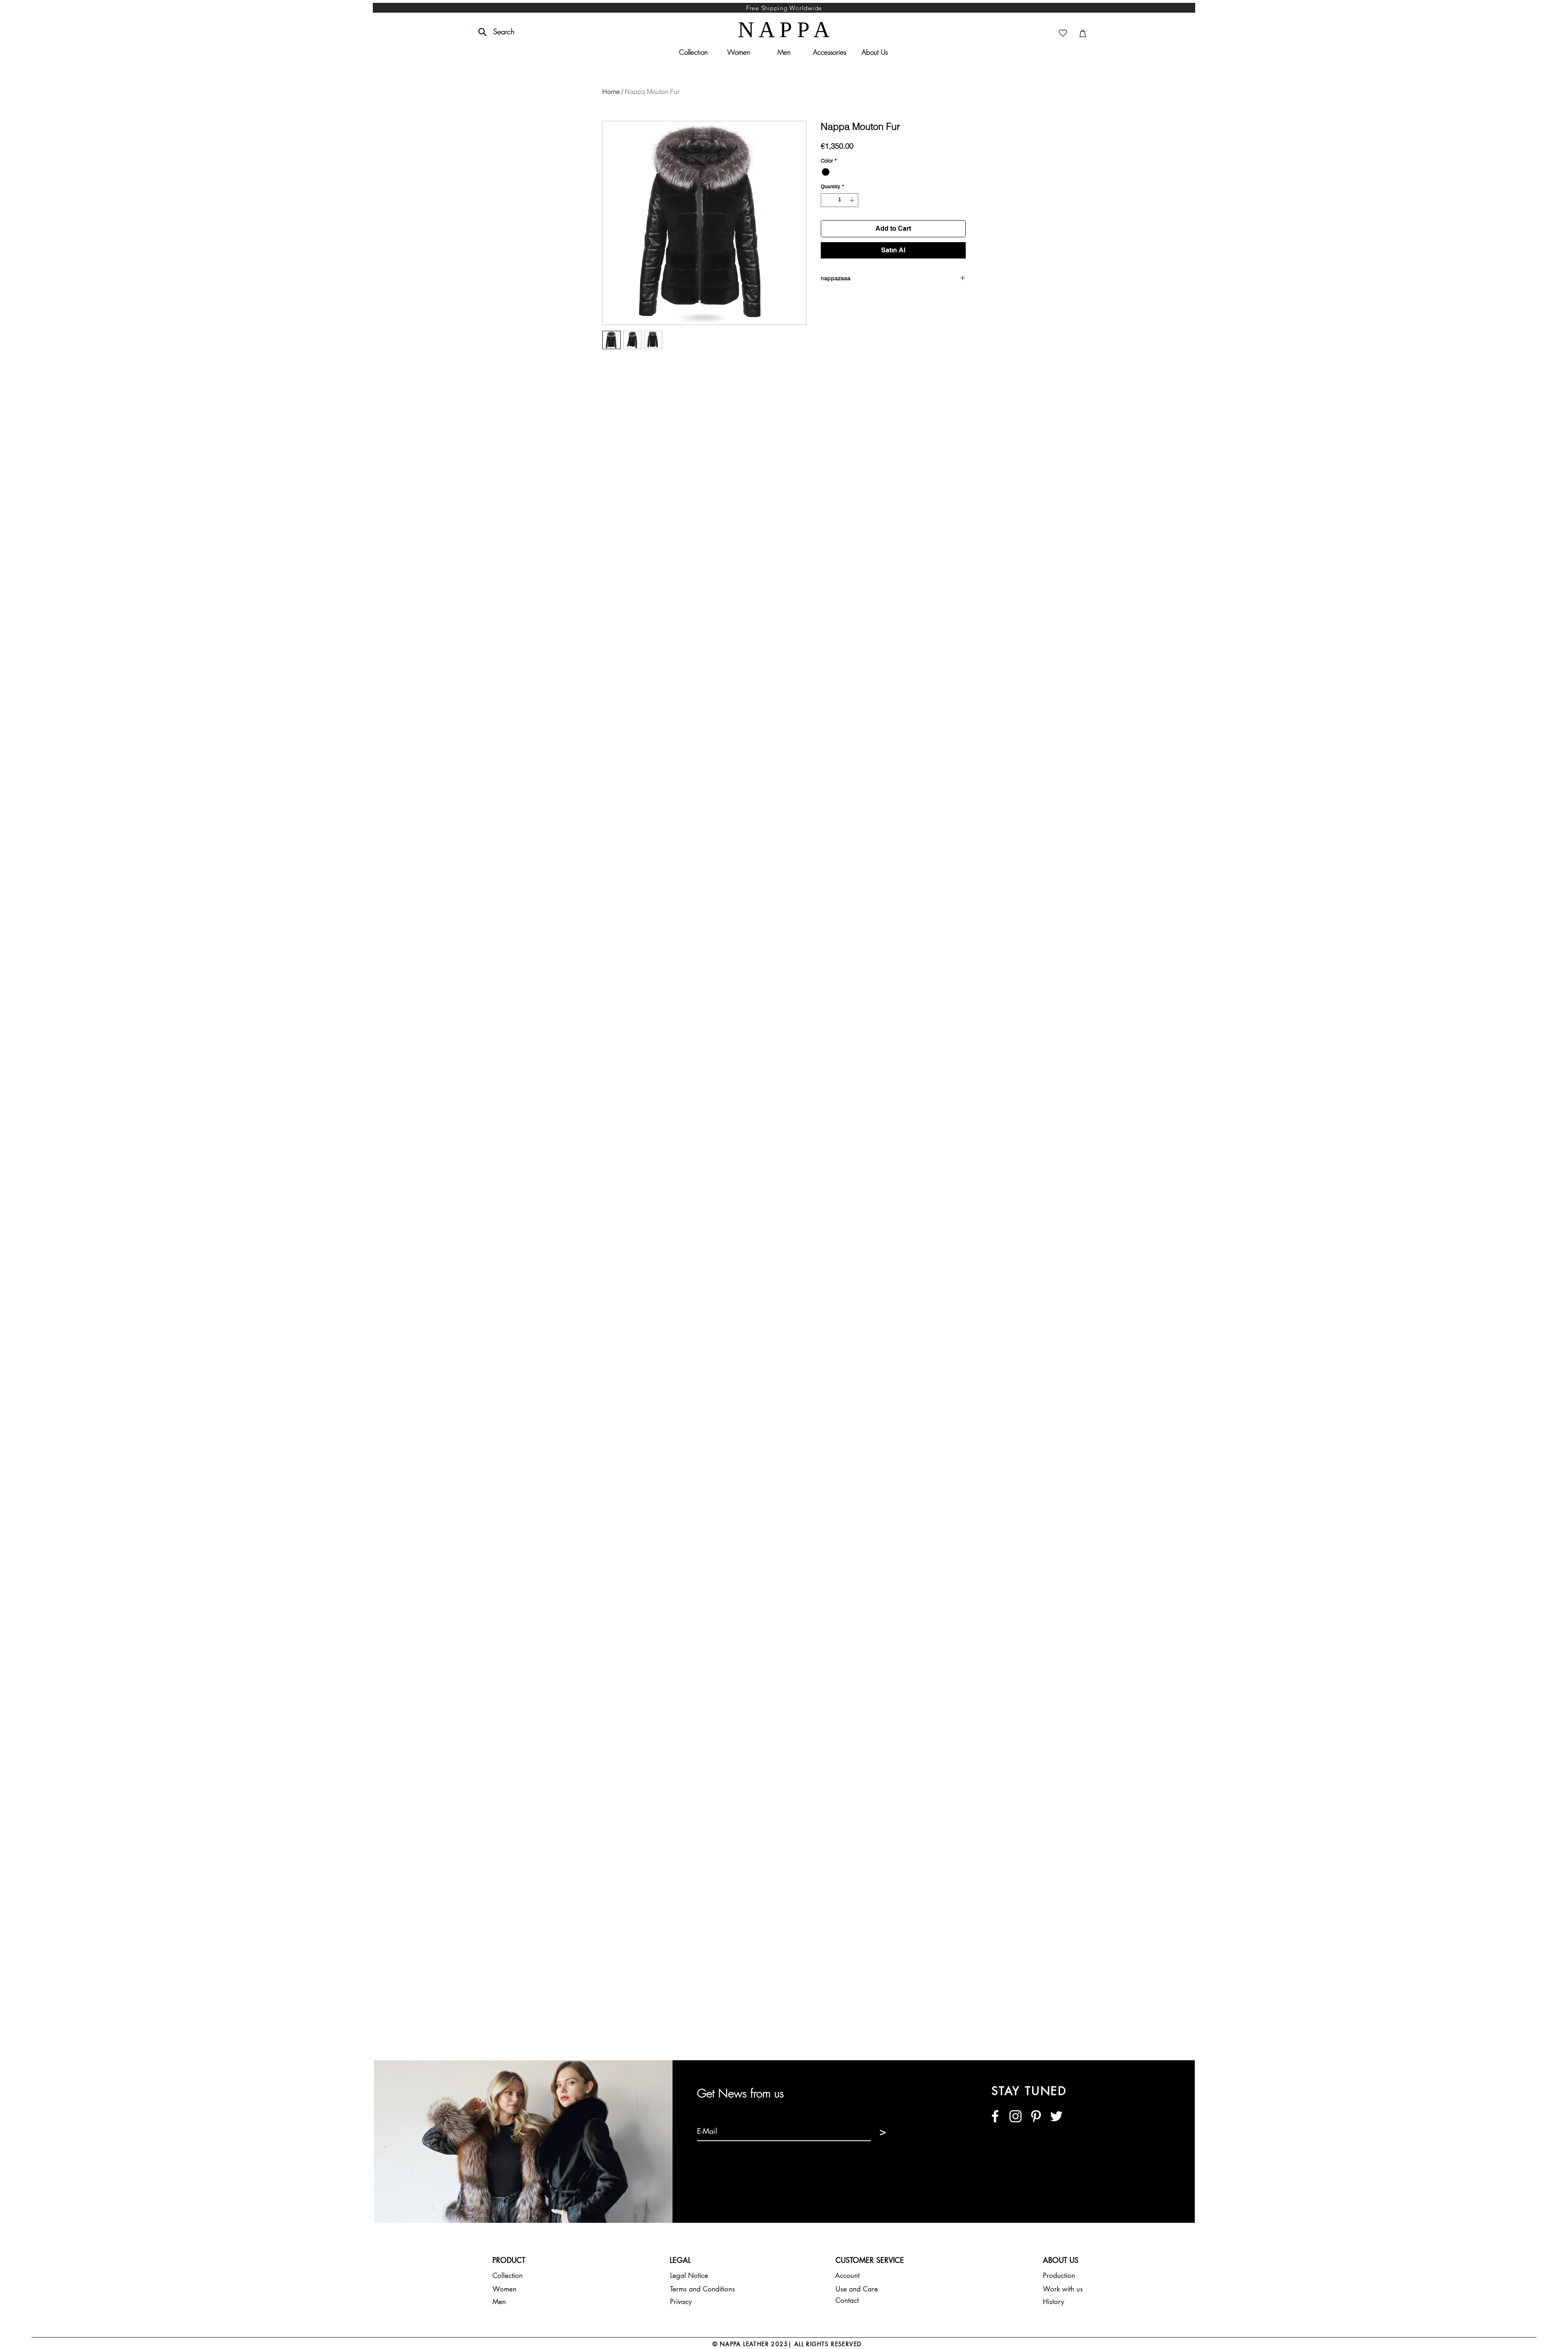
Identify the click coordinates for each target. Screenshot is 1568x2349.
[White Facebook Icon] (995, 2116)
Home (611, 91)
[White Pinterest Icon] (1036, 2116)
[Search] (482, 32)
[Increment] (853, 200)
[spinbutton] (840, 200)
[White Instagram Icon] (1016, 2116)
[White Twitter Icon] (1056, 2116)
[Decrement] (826, 200)
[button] (522, 32)
